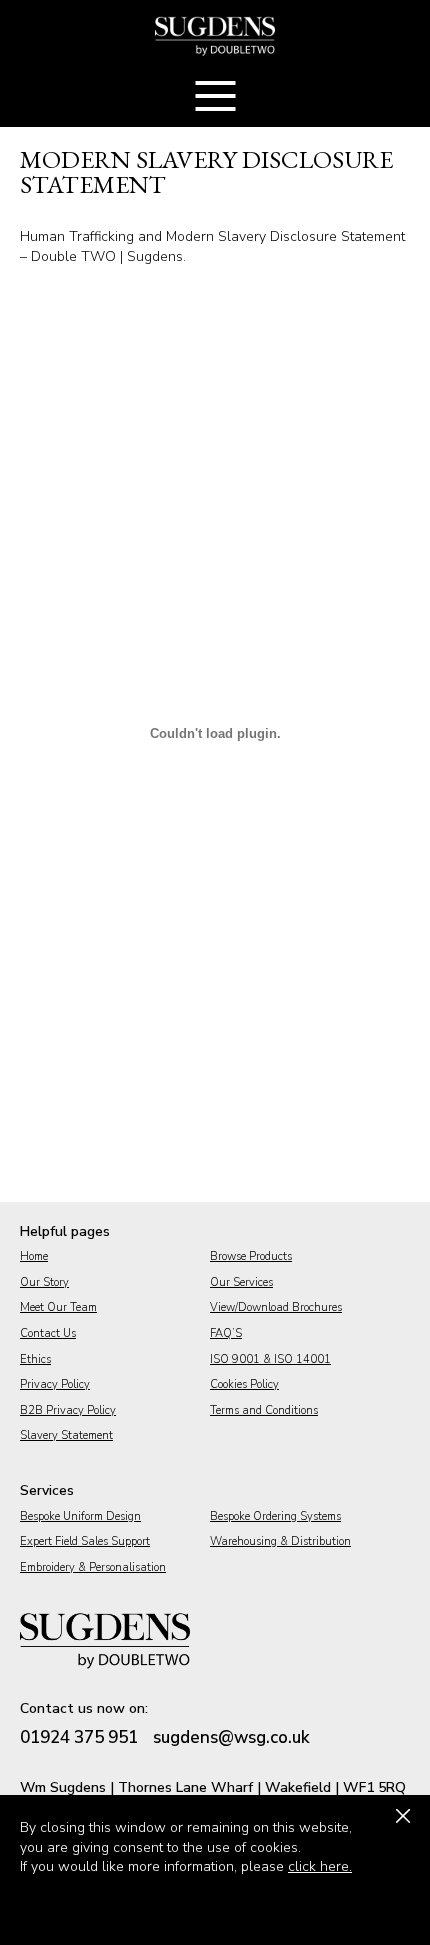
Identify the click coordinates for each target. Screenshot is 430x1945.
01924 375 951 (79, 1737)
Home (34, 1256)
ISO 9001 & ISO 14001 (270, 1359)
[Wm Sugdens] (215, 36)
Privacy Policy (55, 1384)
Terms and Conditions (264, 1410)
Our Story (44, 1282)
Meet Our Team (58, 1307)
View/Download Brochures (276, 1307)
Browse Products (251, 1256)
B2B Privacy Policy (68, 1410)
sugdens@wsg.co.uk (231, 1737)
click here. (320, 1866)
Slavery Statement (66, 1435)
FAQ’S (226, 1333)
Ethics (35, 1359)
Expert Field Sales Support (85, 1541)
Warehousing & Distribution (280, 1541)
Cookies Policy (244, 1384)
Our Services (241, 1282)
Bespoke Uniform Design (80, 1516)
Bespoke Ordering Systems (275, 1516)
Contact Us (48, 1333)
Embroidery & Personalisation (93, 1567)
